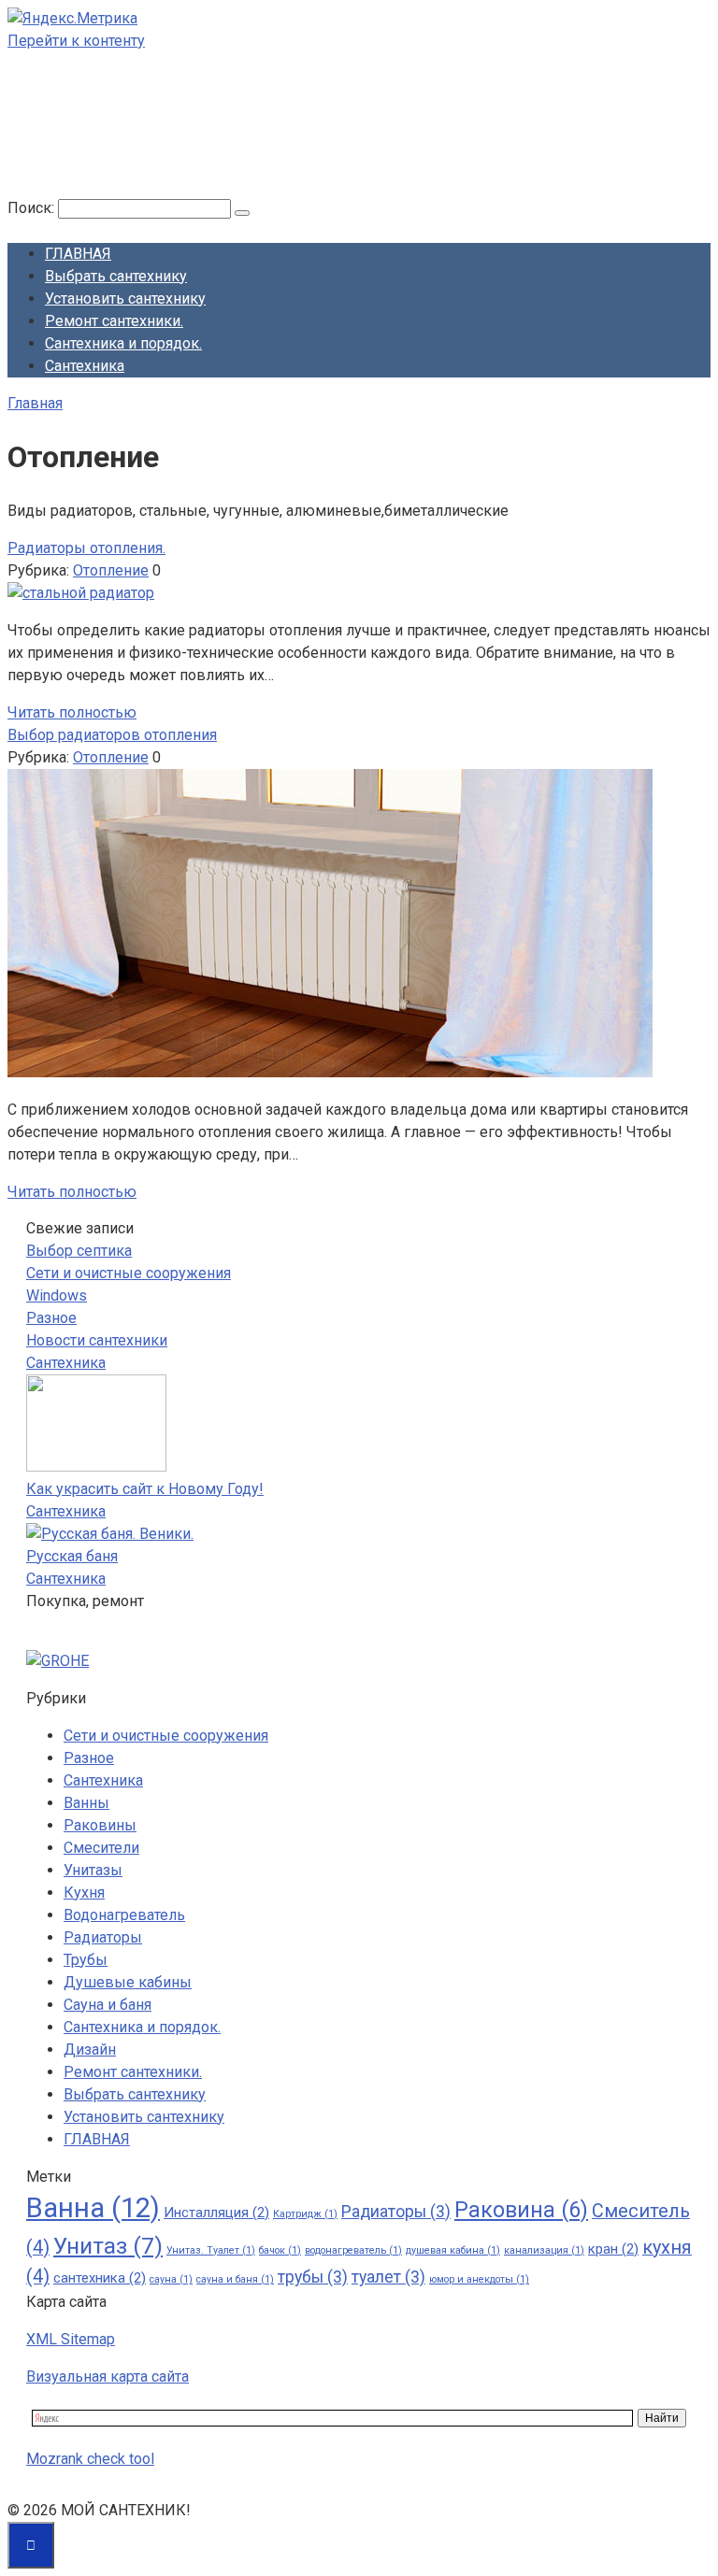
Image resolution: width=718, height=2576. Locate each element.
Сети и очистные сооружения (129, 1273)
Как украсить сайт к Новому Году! (145, 1489)
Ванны (86, 1803)
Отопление (111, 570)
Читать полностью (72, 712)
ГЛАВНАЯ (78, 254)
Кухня (84, 1893)
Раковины (100, 1825)
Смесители (101, 1848)
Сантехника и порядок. (123, 343)
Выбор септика (79, 1251)
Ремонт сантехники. (114, 321)
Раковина (521, 2210)
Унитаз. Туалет (211, 2250)
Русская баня (72, 1556)
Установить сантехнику (125, 299)
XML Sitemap (71, 2339)
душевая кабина (453, 2250)
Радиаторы (103, 1937)
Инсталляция (216, 2213)
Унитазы (93, 1870)
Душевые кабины (128, 1982)
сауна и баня (235, 2279)
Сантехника (85, 366)
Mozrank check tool (90, 2459)
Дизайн (90, 2049)
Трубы (86, 1960)
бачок (280, 2250)
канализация (544, 2250)
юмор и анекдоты (479, 2279)
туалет (388, 2277)
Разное (51, 1318)
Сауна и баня (108, 2005)
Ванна (93, 2208)
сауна (171, 2279)
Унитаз (108, 2246)
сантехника (100, 2278)
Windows (57, 1295)
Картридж (305, 2214)
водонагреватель (353, 2250)
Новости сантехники (97, 1340)
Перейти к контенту (76, 41)
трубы (313, 2277)
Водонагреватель (124, 1915)
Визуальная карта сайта (108, 2377)
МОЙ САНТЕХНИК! (118, 129)
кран (613, 2249)
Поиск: (33, 208)
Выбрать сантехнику (116, 276)
